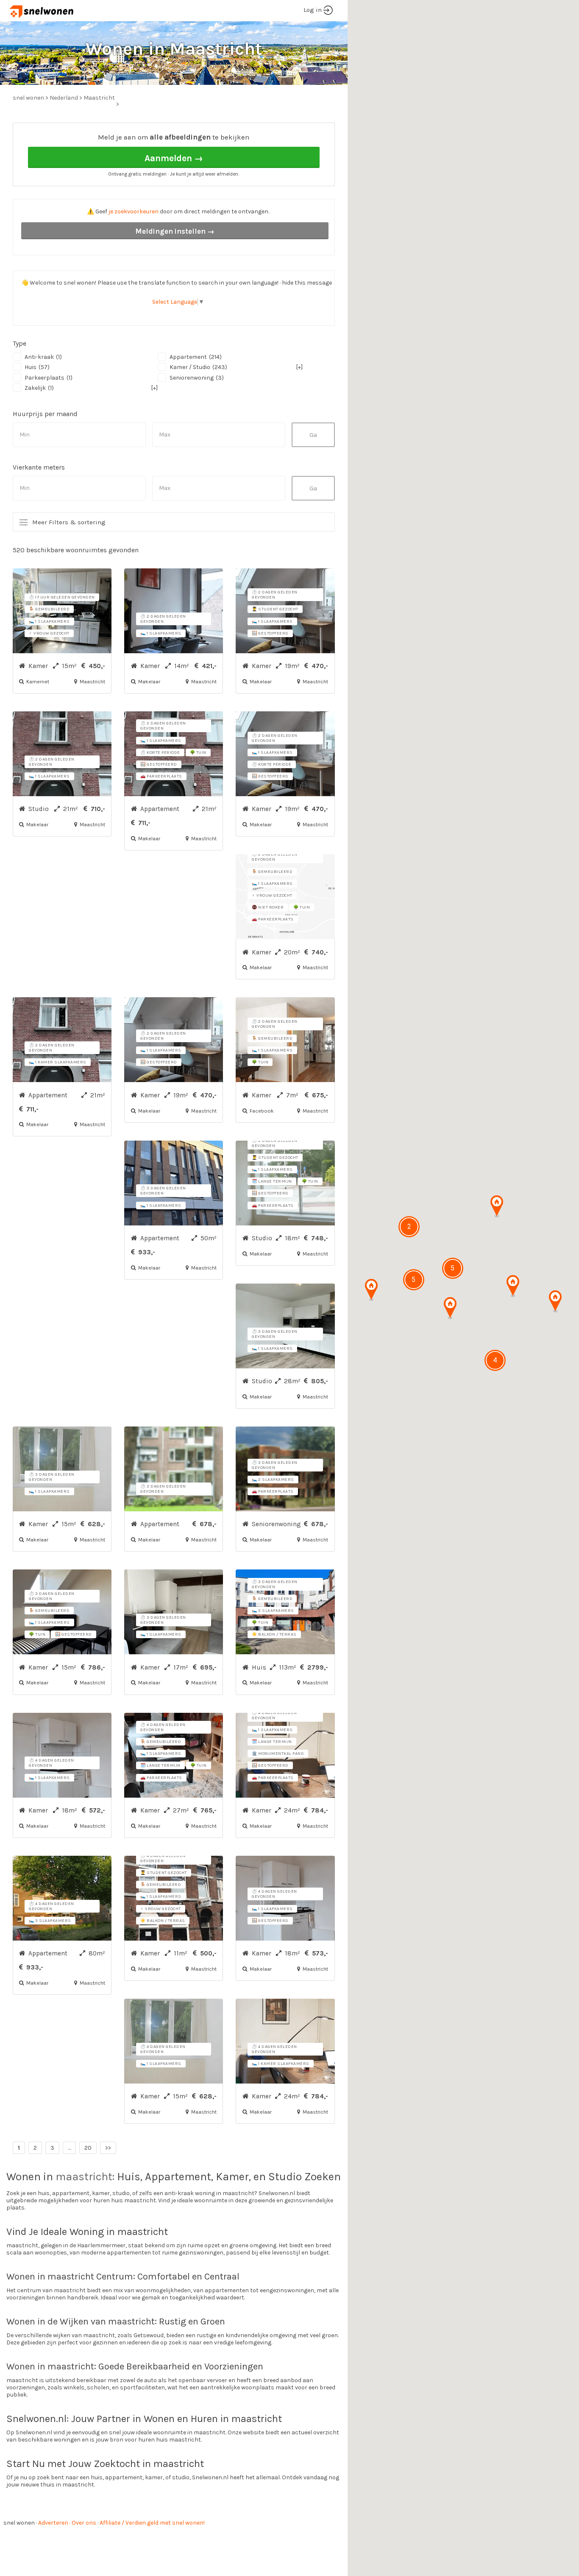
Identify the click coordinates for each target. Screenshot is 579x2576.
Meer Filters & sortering (69, 522)
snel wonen (19, 2523)
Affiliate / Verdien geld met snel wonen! (152, 2523)
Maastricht (99, 98)
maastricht (84, 2177)
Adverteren (53, 2523)
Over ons (84, 2523)
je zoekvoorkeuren (134, 211)
